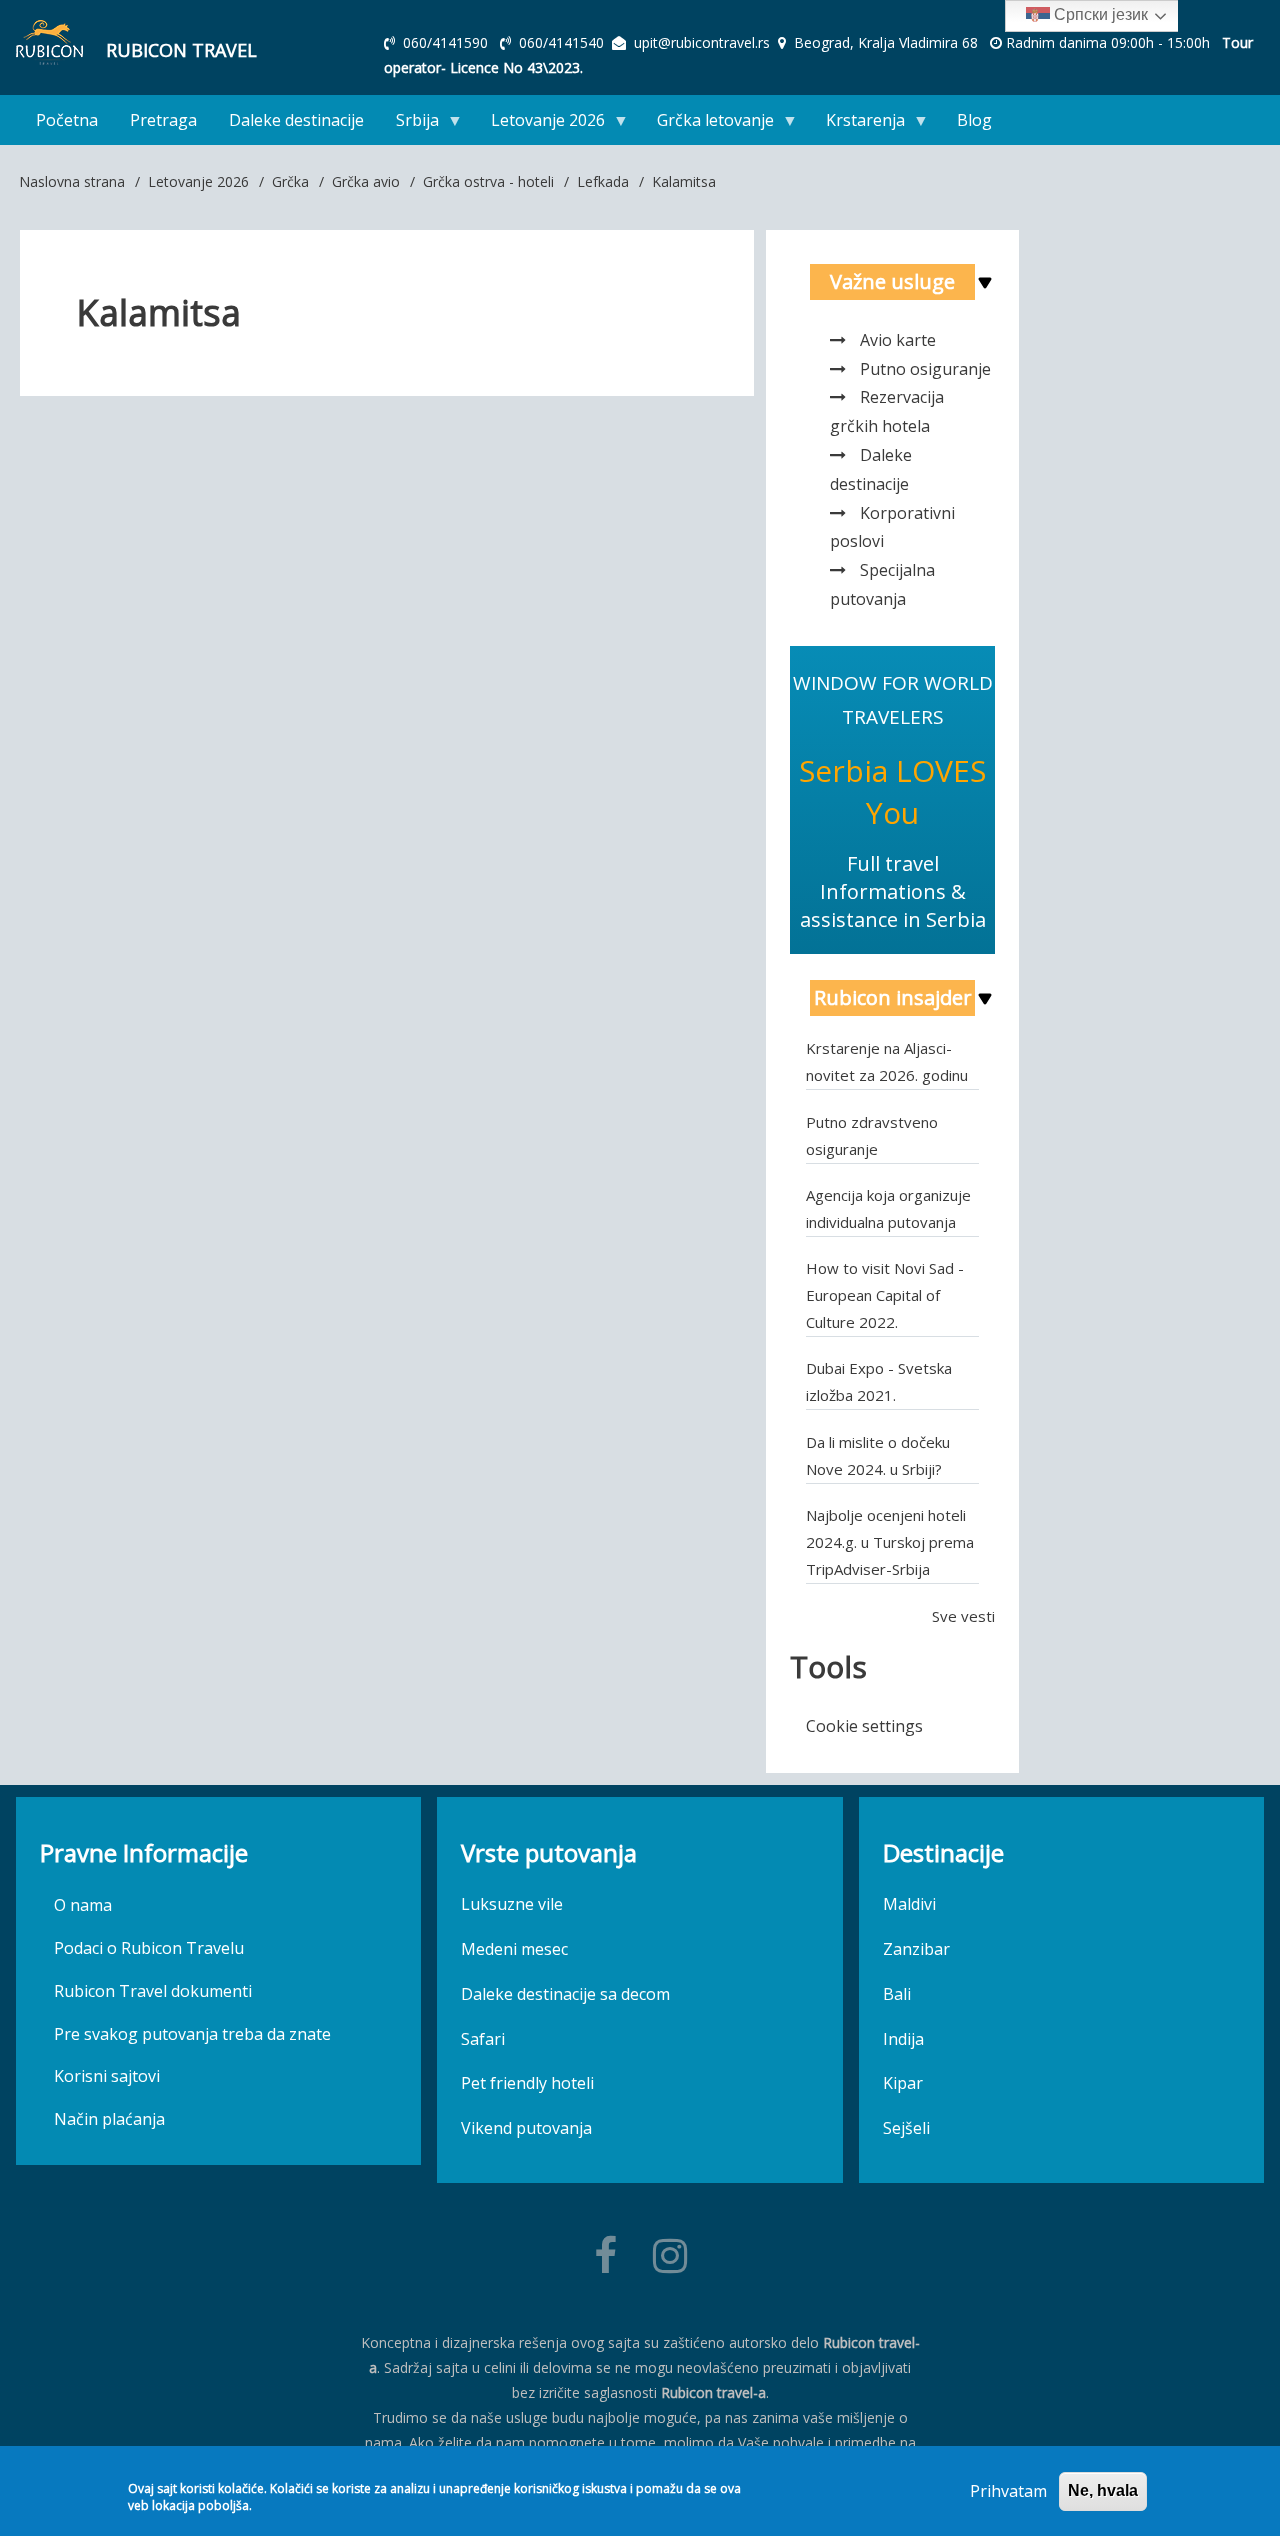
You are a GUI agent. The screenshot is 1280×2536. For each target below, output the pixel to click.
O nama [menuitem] (83, 1905)
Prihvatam (1008, 2491)
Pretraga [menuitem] (163, 120)
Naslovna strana (72, 181)
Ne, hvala (1103, 2490)
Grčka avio (366, 181)
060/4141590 (447, 42)
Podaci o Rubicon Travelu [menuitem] (149, 1948)
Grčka (290, 181)
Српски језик (1099, 14)
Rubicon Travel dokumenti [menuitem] (153, 1991)
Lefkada (603, 181)
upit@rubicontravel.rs (702, 42)
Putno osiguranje (925, 369)
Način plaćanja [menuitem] (109, 2119)
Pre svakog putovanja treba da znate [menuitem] (192, 2034)
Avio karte (898, 340)
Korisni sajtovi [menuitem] (107, 2076)
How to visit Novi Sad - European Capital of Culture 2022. (885, 1295)
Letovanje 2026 (198, 181)
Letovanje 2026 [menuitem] (540, 124)
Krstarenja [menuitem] (857, 124)
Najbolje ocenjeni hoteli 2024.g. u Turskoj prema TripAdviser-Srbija (890, 1542)
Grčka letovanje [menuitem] (707, 124)
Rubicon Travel (181, 50)
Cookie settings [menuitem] (864, 1726)
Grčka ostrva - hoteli (488, 181)
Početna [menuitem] (67, 120)
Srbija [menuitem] (409, 124)
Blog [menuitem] (974, 120)
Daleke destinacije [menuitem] (296, 120)
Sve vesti (963, 1616)
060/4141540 (563, 42)
